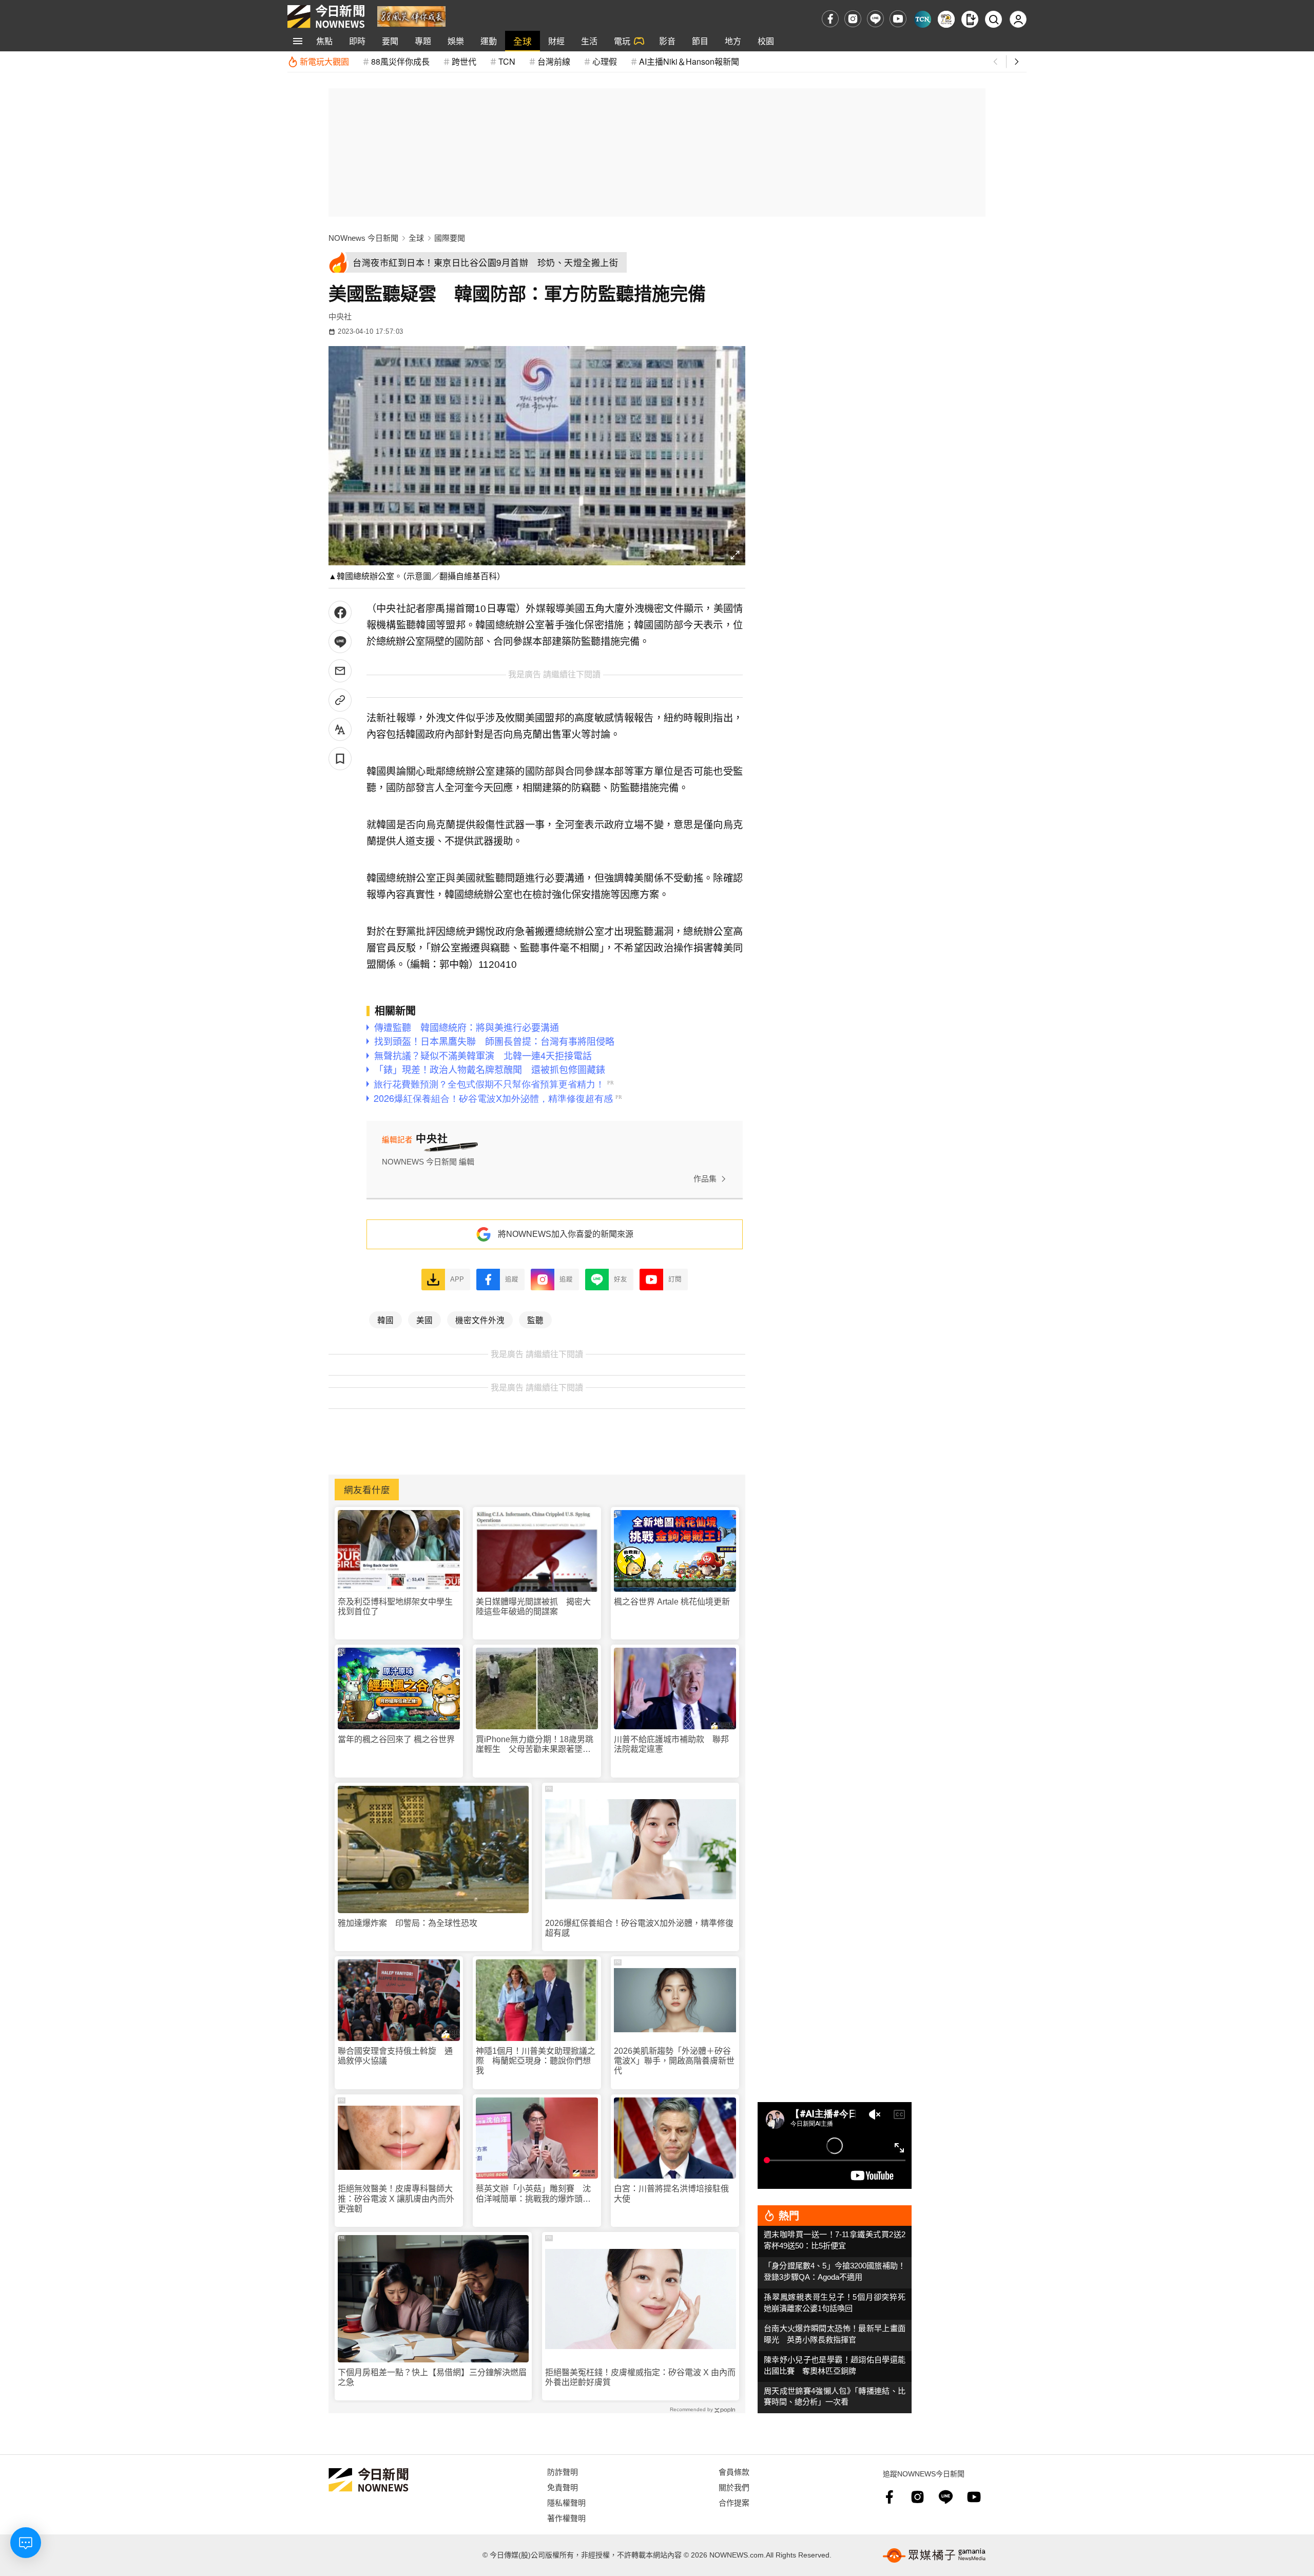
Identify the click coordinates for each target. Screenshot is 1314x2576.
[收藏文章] (340, 759)
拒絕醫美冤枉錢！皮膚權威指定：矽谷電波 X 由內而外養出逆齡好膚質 (640, 2377)
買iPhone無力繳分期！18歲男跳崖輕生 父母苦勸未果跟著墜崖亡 (535, 1744)
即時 (357, 41)
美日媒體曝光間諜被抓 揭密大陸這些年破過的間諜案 (533, 1607)
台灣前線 (554, 61)
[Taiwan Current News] (923, 19)
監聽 (535, 1320)
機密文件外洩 (480, 1320)
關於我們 (734, 2487)
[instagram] (853, 19)
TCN (507, 61)
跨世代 (464, 61)
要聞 (390, 41)
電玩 (622, 41)
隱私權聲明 (566, 2502)
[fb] (830, 19)
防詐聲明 (563, 2472)
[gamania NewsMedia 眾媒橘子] (934, 2555)
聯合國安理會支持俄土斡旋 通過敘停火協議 (395, 2056)
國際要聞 (450, 238)
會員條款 (734, 2472)
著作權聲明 (566, 2518)
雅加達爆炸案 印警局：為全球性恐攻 (408, 1923)
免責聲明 (563, 2487)
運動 (489, 41)
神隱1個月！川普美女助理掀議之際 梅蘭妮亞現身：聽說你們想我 (536, 2061)
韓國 (385, 1320)
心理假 (605, 61)
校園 (766, 41)
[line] (875, 19)
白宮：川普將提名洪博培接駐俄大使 (671, 2193)
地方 (733, 41)
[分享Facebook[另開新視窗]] (340, 612)
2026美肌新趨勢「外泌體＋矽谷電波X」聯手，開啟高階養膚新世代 (674, 2061)
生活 (589, 41)
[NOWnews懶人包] (946, 19)
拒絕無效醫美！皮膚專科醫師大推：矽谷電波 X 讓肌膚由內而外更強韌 (396, 2198)
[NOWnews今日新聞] (326, 16)
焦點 (324, 41)
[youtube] (898, 19)
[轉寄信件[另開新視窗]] (340, 671)
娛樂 (456, 41)
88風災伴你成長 (400, 61)
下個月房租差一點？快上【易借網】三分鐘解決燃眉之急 (432, 2377)
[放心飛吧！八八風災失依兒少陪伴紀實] (411, 16)
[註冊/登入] (1018, 19)
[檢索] (993, 19)
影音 (667, 41)
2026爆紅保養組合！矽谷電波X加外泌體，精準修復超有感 (639, 1928)
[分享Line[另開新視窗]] (340, 642)
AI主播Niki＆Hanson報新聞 (689, 61)
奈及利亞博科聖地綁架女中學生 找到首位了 (399, 1607)
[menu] (298, 41)
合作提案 (734, 2502)
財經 (556, 41)
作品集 (705, 1179)
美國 (424, 1320)
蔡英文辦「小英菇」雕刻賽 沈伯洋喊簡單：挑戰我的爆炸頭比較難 (533, 2194)
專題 (423, 41)
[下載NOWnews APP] (970, 19)
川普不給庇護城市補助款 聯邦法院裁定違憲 (671, 1744)
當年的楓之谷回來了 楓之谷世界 (396, 1739)
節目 (700, 41)
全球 (523, 41)
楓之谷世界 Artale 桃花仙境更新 (672, 1602)
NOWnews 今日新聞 (363, 238)
